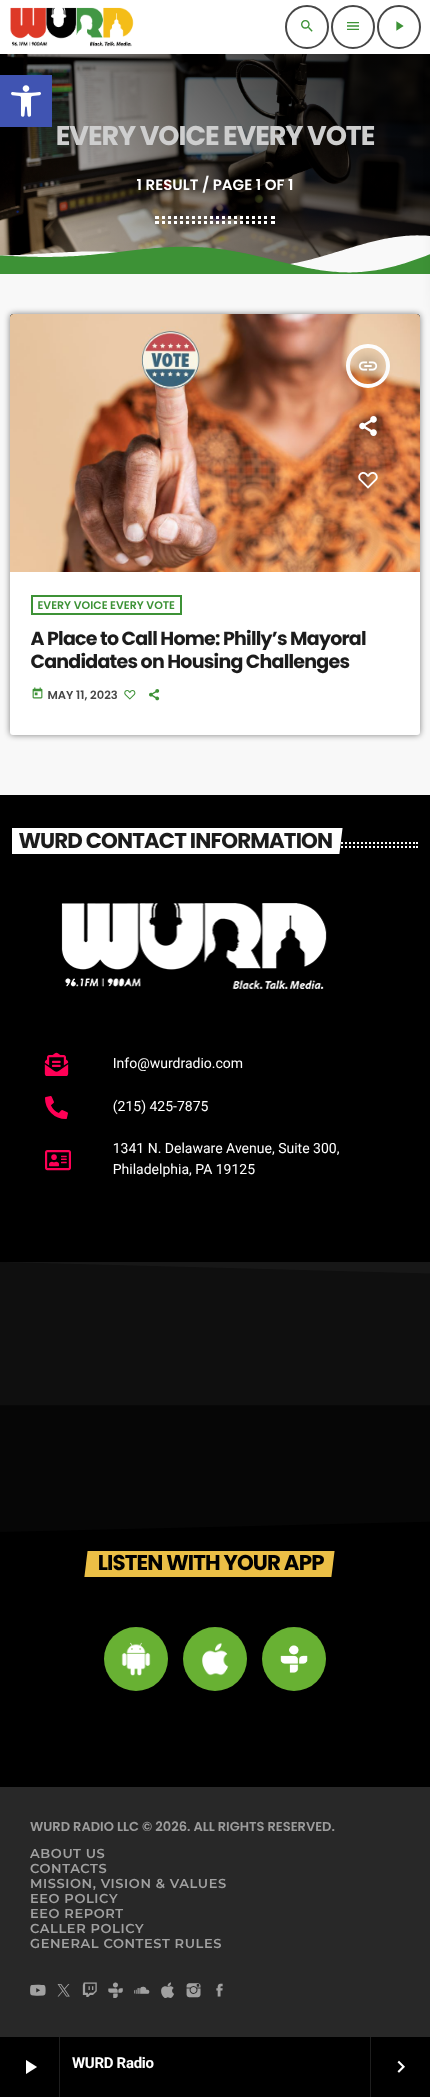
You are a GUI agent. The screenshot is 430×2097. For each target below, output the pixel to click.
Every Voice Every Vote (106, 605)
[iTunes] (168, 1992)
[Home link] (72, 27)
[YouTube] (38, 1992)
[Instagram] (194, 1992)
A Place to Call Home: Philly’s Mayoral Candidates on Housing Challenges (198, 650)
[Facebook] (220, 1992)
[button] (26, 101)
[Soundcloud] (142, 1992)
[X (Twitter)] (64, 1992)
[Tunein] (116, 1992)
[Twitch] (90, 1992)
